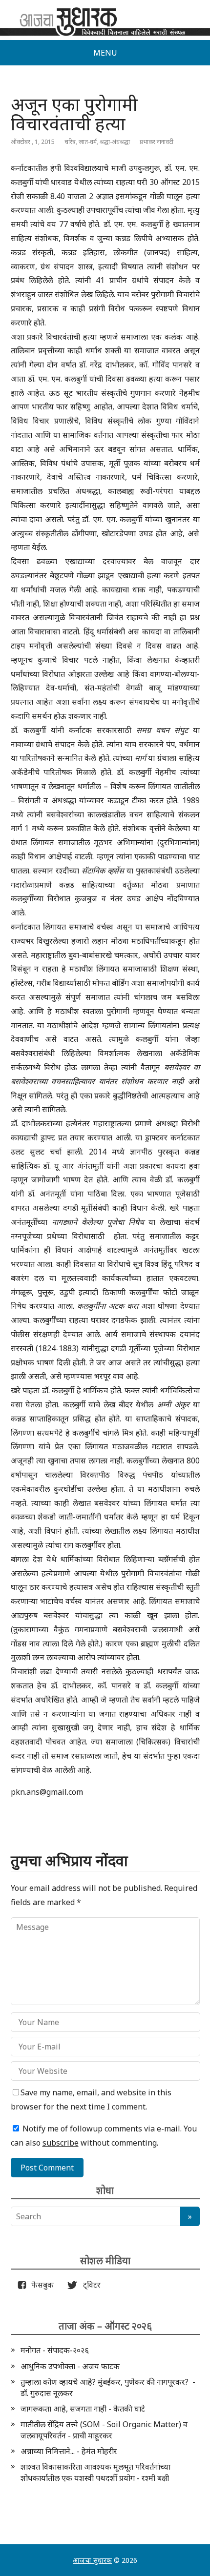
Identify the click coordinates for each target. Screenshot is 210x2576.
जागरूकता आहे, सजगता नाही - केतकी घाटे (83, 2409)
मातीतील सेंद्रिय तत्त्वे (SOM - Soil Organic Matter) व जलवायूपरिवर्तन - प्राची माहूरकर (104, 2430)
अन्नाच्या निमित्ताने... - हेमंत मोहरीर (69, 2451)
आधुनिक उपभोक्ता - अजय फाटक (70, 2366)
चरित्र (70, 142)
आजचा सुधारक (92, 2560)
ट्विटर (89, 2285)
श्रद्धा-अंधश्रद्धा (115, 142)
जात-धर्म (88, 142)
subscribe (61, 2143)
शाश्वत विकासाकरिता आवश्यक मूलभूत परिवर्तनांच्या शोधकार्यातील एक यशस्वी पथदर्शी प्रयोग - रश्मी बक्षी (95, 2472)
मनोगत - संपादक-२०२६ (55, 2350)
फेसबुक (41, 2285)
